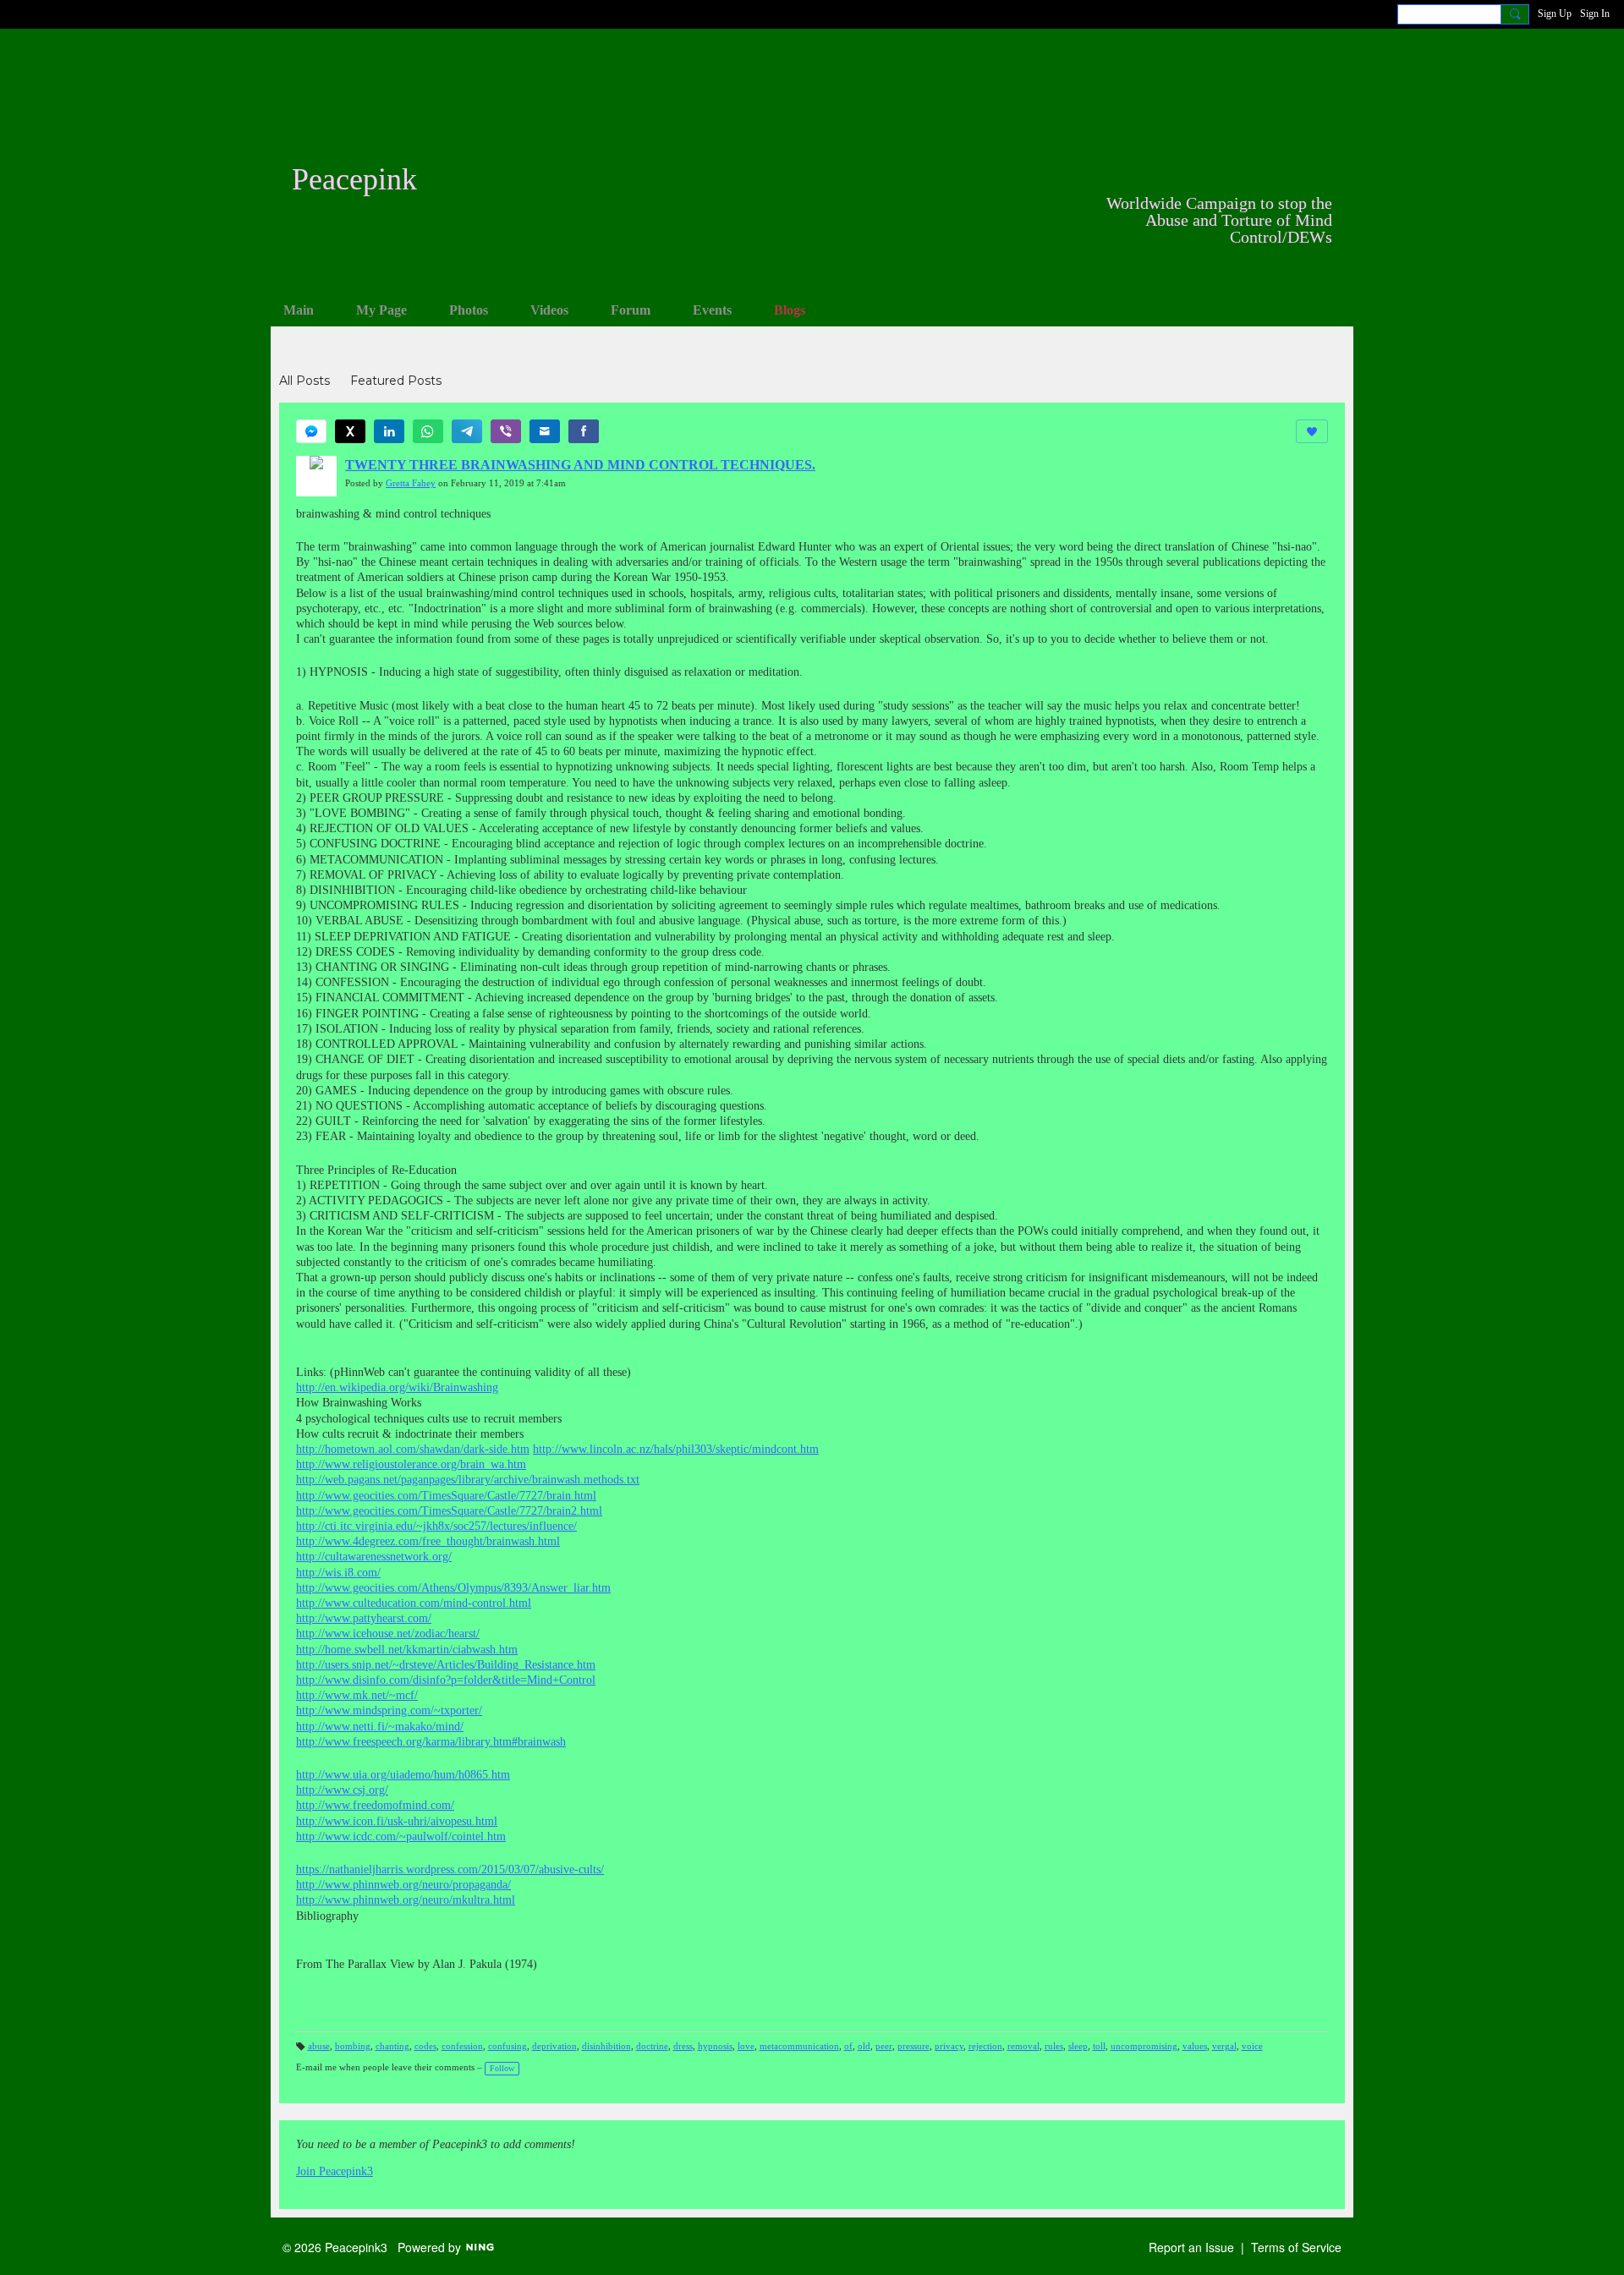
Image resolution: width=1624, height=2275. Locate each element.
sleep (1078, 2046)
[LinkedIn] (389, 431)
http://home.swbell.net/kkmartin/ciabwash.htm (407, 1650)
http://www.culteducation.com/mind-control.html (414, 1603)
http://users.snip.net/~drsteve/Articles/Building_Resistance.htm (446, 1665)
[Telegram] (467, 431)
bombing (353, 2046)
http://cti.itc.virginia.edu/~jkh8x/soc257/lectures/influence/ (436, 1526)
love (746, 2046)
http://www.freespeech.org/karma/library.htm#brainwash (431, 1742)
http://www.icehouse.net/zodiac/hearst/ (388, 1634)
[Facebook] (584, 431)
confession (462, 2046)
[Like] (1312, 431)
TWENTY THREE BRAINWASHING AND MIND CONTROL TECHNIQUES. (580, 465)
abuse (319, 2046)
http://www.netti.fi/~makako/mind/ (380, 1727)
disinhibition (606, 2046)
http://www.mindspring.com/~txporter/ (389, 1710)
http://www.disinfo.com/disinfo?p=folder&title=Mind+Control (446, 1680)
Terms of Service (1296, 2247)
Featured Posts (396, 381)
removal (1023, 2046)
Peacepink (354, 179)
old (864, 2046)
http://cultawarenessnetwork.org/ (374, 1557)
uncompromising (1144, 2046)
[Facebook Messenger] (311, 431)
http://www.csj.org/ (342, 1790)
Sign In (1595, 14)
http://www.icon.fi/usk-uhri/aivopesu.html (397, 1821)
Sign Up (1555, 14)
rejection (985, 2046)
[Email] (545, 431)
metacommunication (799, 2046)
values (1195, 2046)
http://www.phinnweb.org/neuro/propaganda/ (403, 1885)
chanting (392, 2046)
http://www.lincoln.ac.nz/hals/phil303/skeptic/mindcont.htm (676, 1449)
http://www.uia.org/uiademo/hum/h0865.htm (403, 1775)
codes (425, 2046)
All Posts (304, 381)
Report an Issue (1191, 2247)
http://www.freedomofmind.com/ (375, 1805)
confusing (507, 2046)
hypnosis (715, 2046)
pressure (913, 2046)
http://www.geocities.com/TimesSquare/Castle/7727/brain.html (446, 1496)
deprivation (554, 2046)
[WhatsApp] (428, 431)
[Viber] (506, 431)
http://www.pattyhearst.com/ (364, 1618)
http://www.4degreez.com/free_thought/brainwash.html (428, 1541)
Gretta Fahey (411, 483)
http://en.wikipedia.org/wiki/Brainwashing (397, 1387)
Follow (502, 2068)
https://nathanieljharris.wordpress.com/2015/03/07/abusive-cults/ (450, 1869)
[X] (350, 431)
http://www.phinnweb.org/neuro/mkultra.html (406, 1900)
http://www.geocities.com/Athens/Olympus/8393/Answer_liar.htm (453, 1588)
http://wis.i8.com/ (338, 1573)
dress (683, 2046)
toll (1099, 2046)
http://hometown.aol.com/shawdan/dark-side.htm (413, 1449)
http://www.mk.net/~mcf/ (357, 1695)
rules (1054, 2046)
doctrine (652, 2046)
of (848, 2046)
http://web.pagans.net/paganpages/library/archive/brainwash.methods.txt (468, 1480)
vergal (1224, 2046)
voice (1252, 2046)
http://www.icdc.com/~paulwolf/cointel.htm (401, 1836)
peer (884, 2046)
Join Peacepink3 (335, 2171)
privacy (949, 2046)
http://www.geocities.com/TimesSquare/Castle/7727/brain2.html (449, 1511)
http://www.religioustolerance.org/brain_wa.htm (411, 1464)
